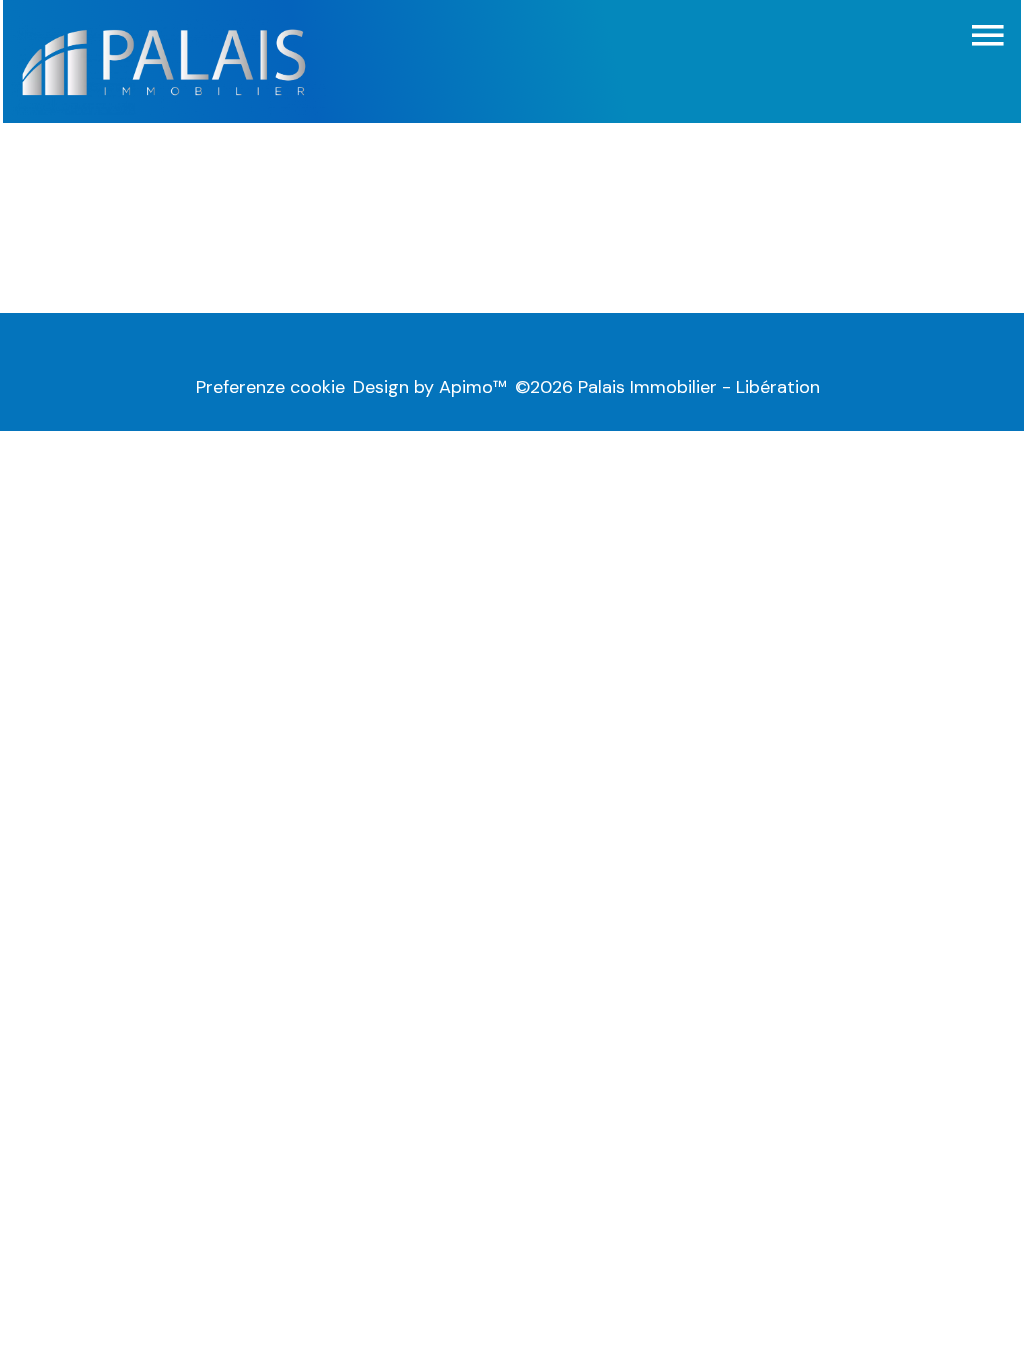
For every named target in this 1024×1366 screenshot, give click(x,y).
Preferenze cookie (270, 387)
